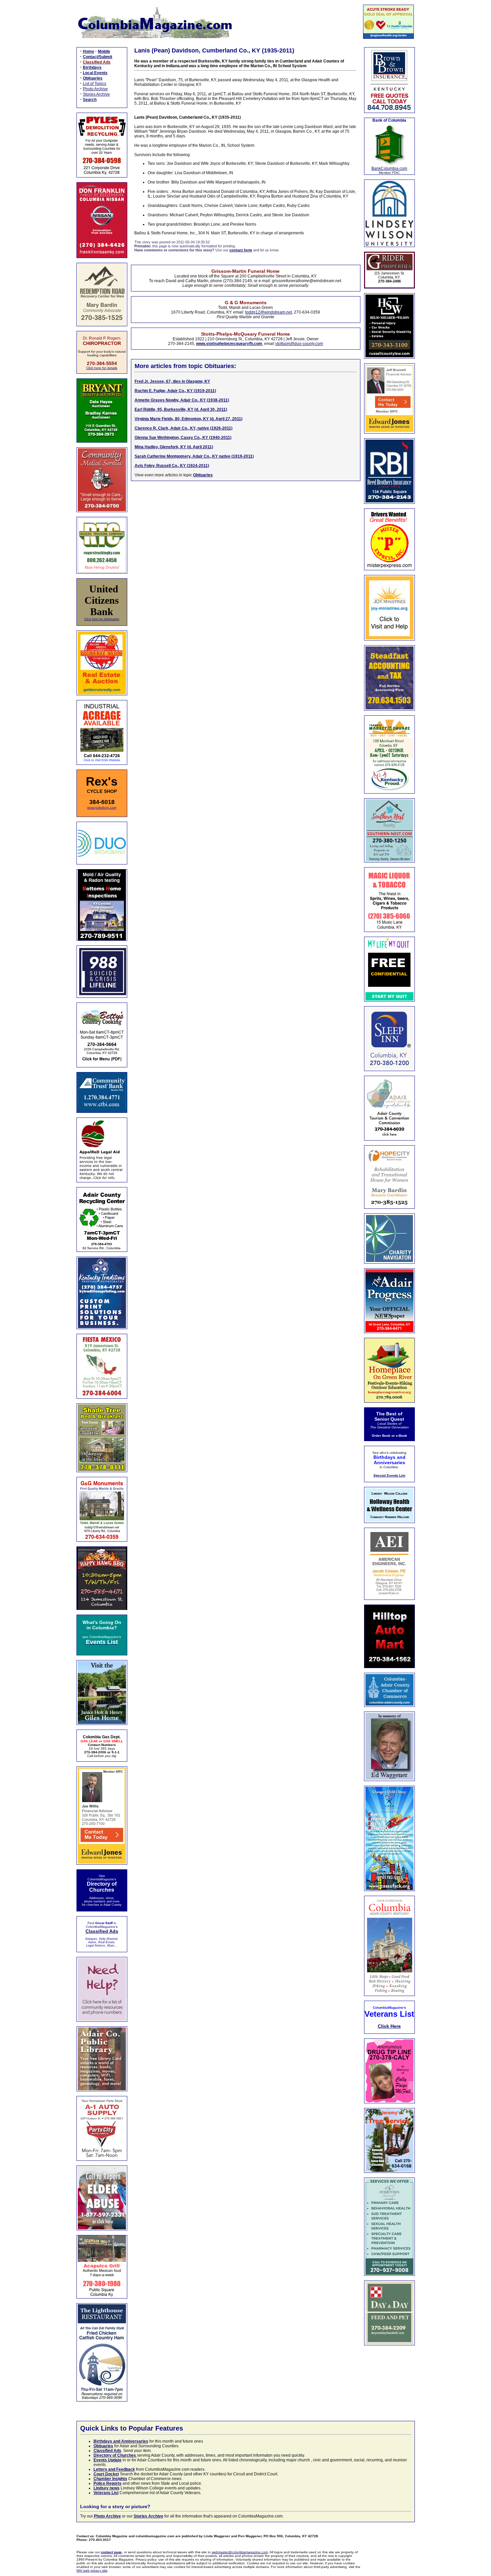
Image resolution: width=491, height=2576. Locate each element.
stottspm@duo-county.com (299, 344)
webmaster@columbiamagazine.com (240, 2552)
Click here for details (102, 368)
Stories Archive (96, 94)
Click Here (389, 2026)
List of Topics (95, 84)
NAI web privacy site (92, 2570)
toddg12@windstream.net (269, 312)
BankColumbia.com (389, 168)
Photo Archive (95, 89)
